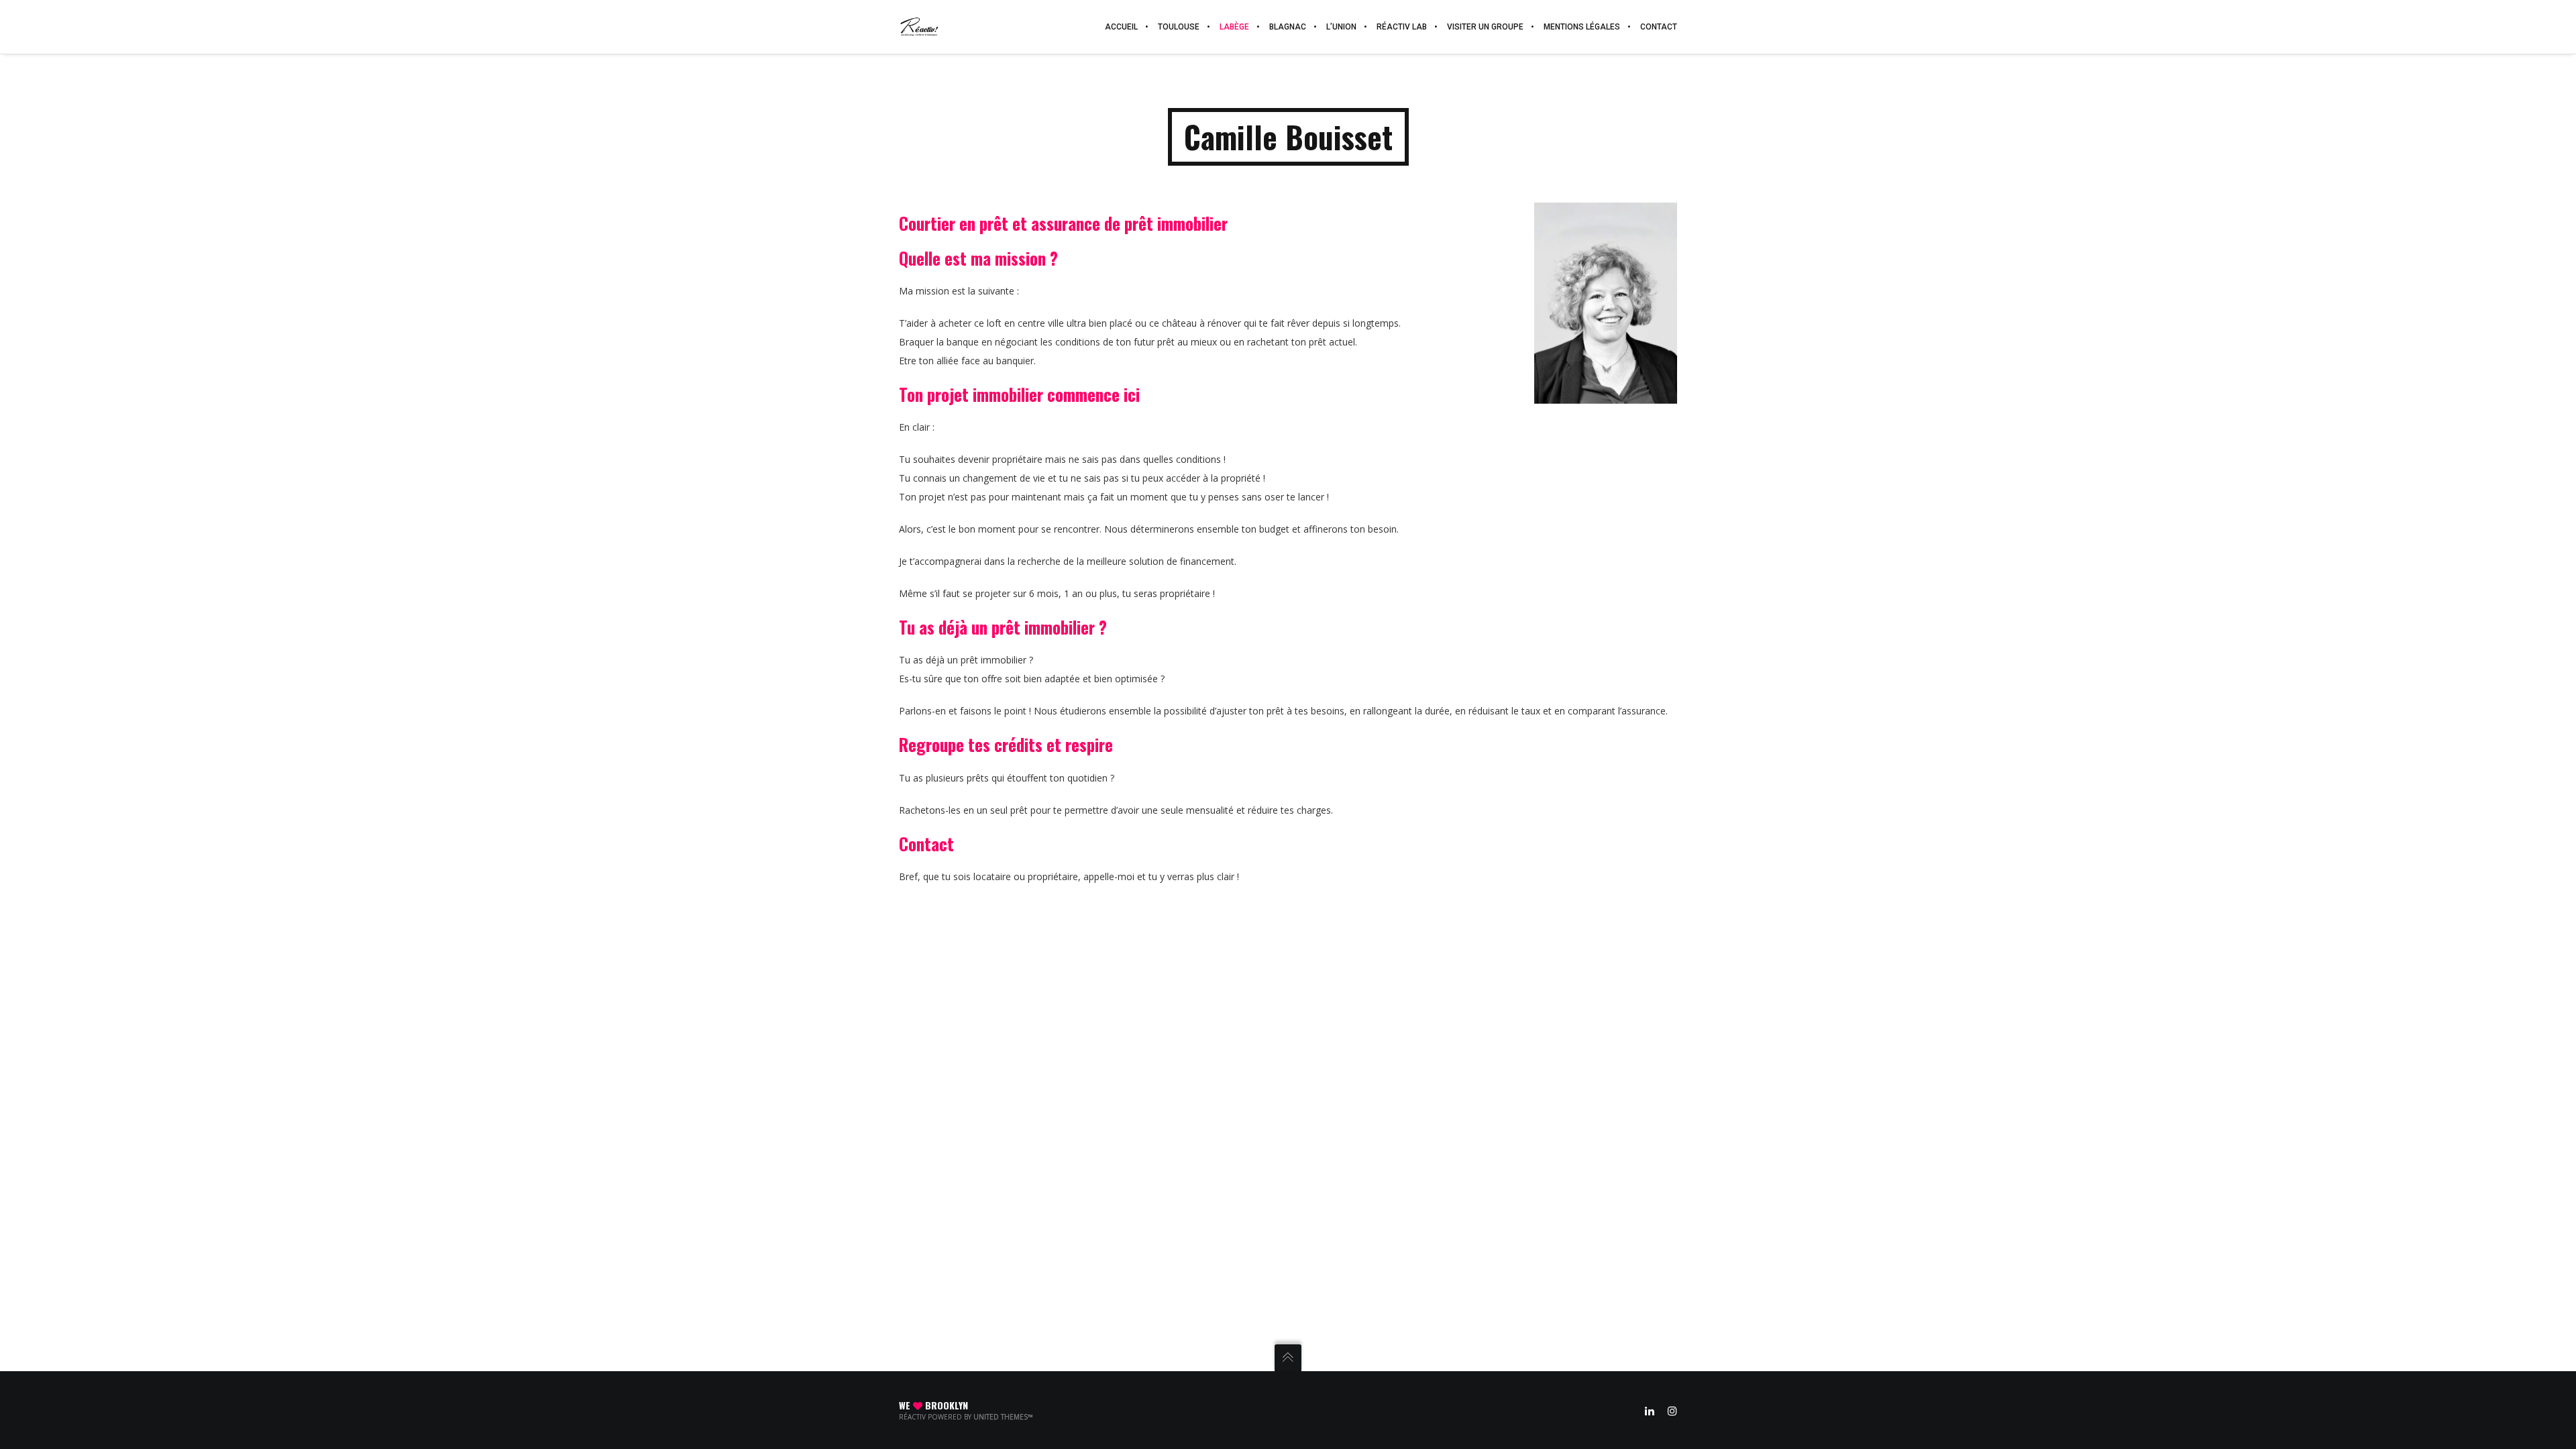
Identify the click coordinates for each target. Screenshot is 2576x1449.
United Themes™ (1003, 1417)
